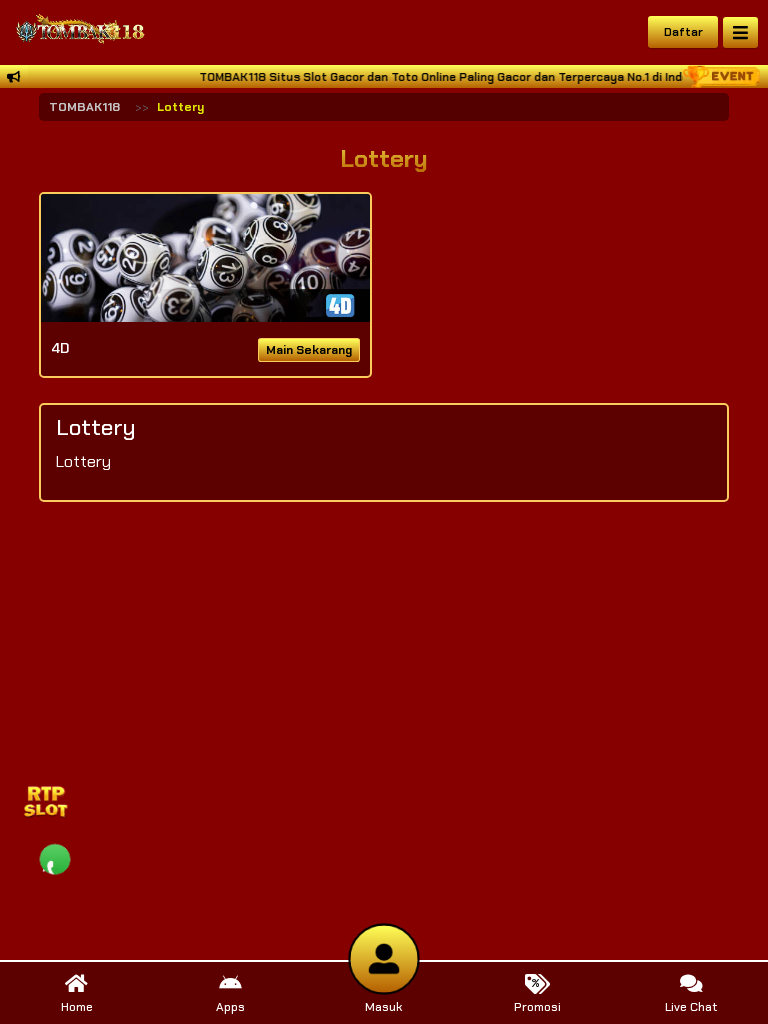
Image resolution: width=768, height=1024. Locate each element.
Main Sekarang (309, 350)
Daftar (683, 32)
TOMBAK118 (84, 107)
